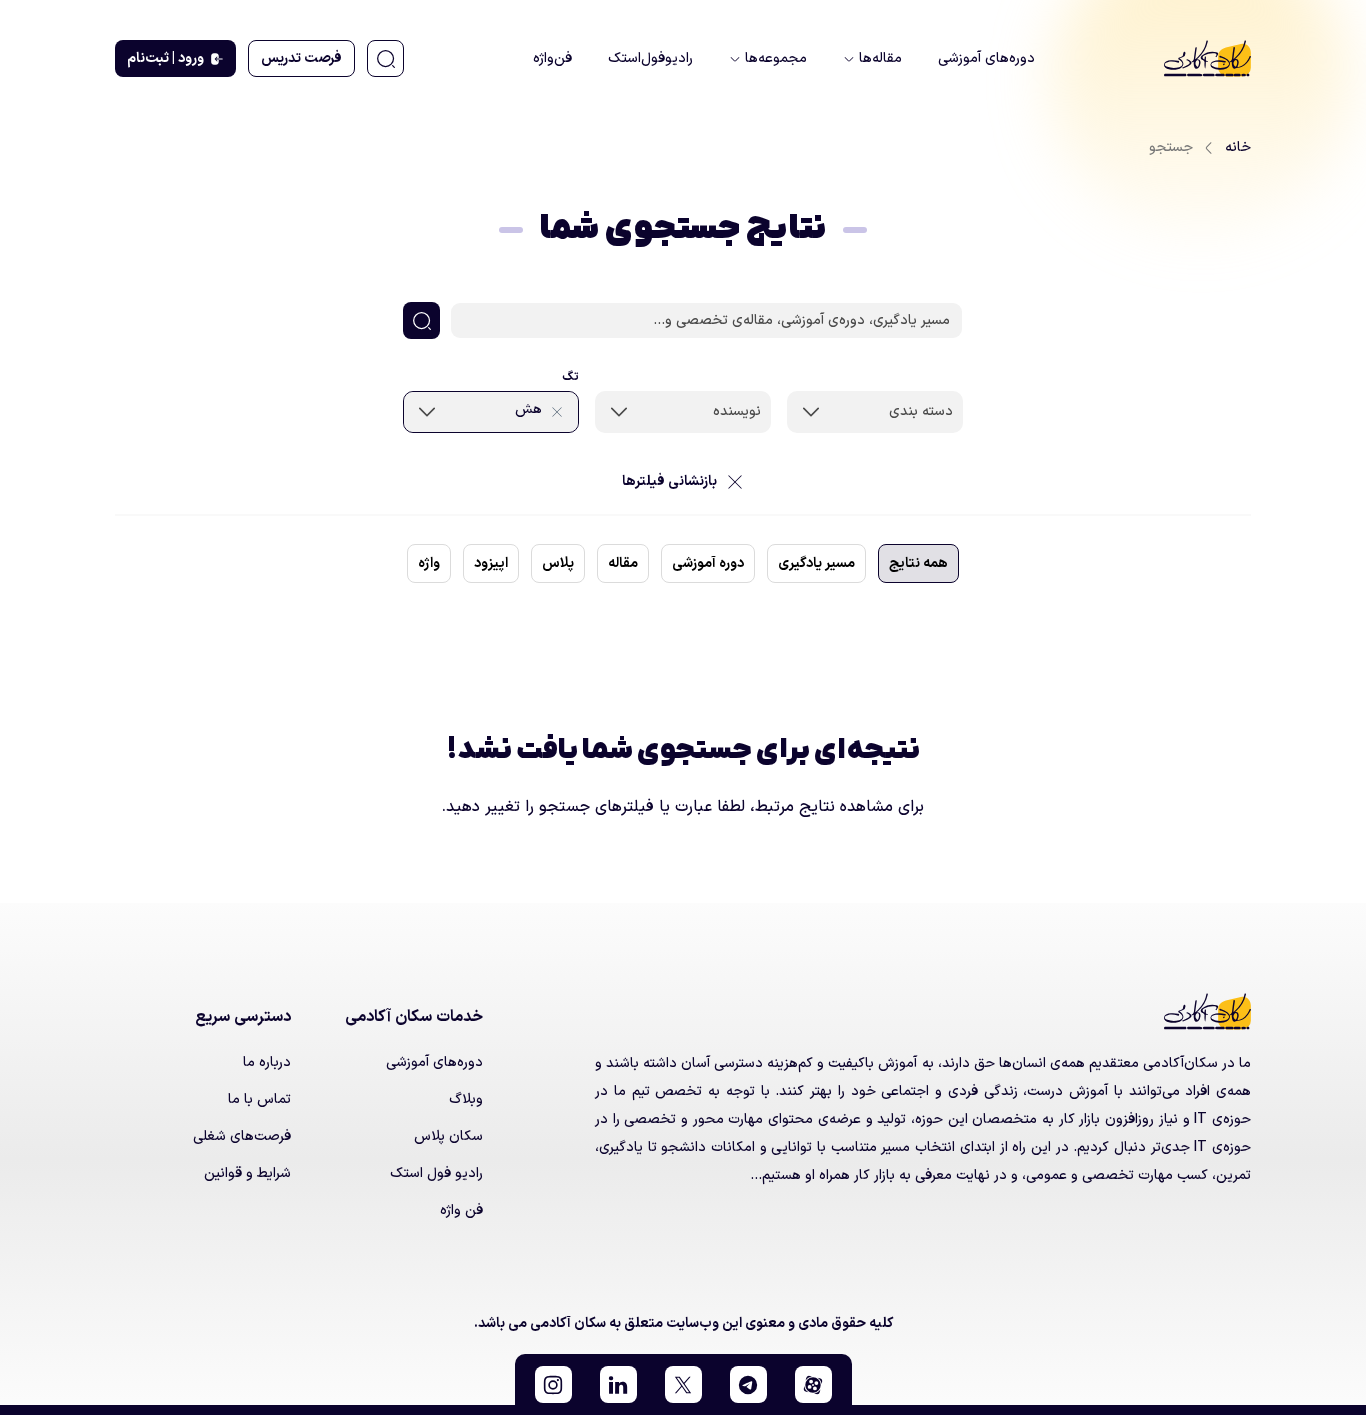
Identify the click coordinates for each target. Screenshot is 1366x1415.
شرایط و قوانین (247, 1173)
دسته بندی (921, 411)
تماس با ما (259, 1099)
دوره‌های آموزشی (434, 1062)
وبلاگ (466, 1099)
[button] (813, 1384)
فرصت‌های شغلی (242, 1136)
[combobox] (875, 412)
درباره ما (267, 1062)
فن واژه (461, 1210)
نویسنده (737, 411)
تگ (570, 377)
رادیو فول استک (436, 1173)
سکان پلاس (448, 1136)
